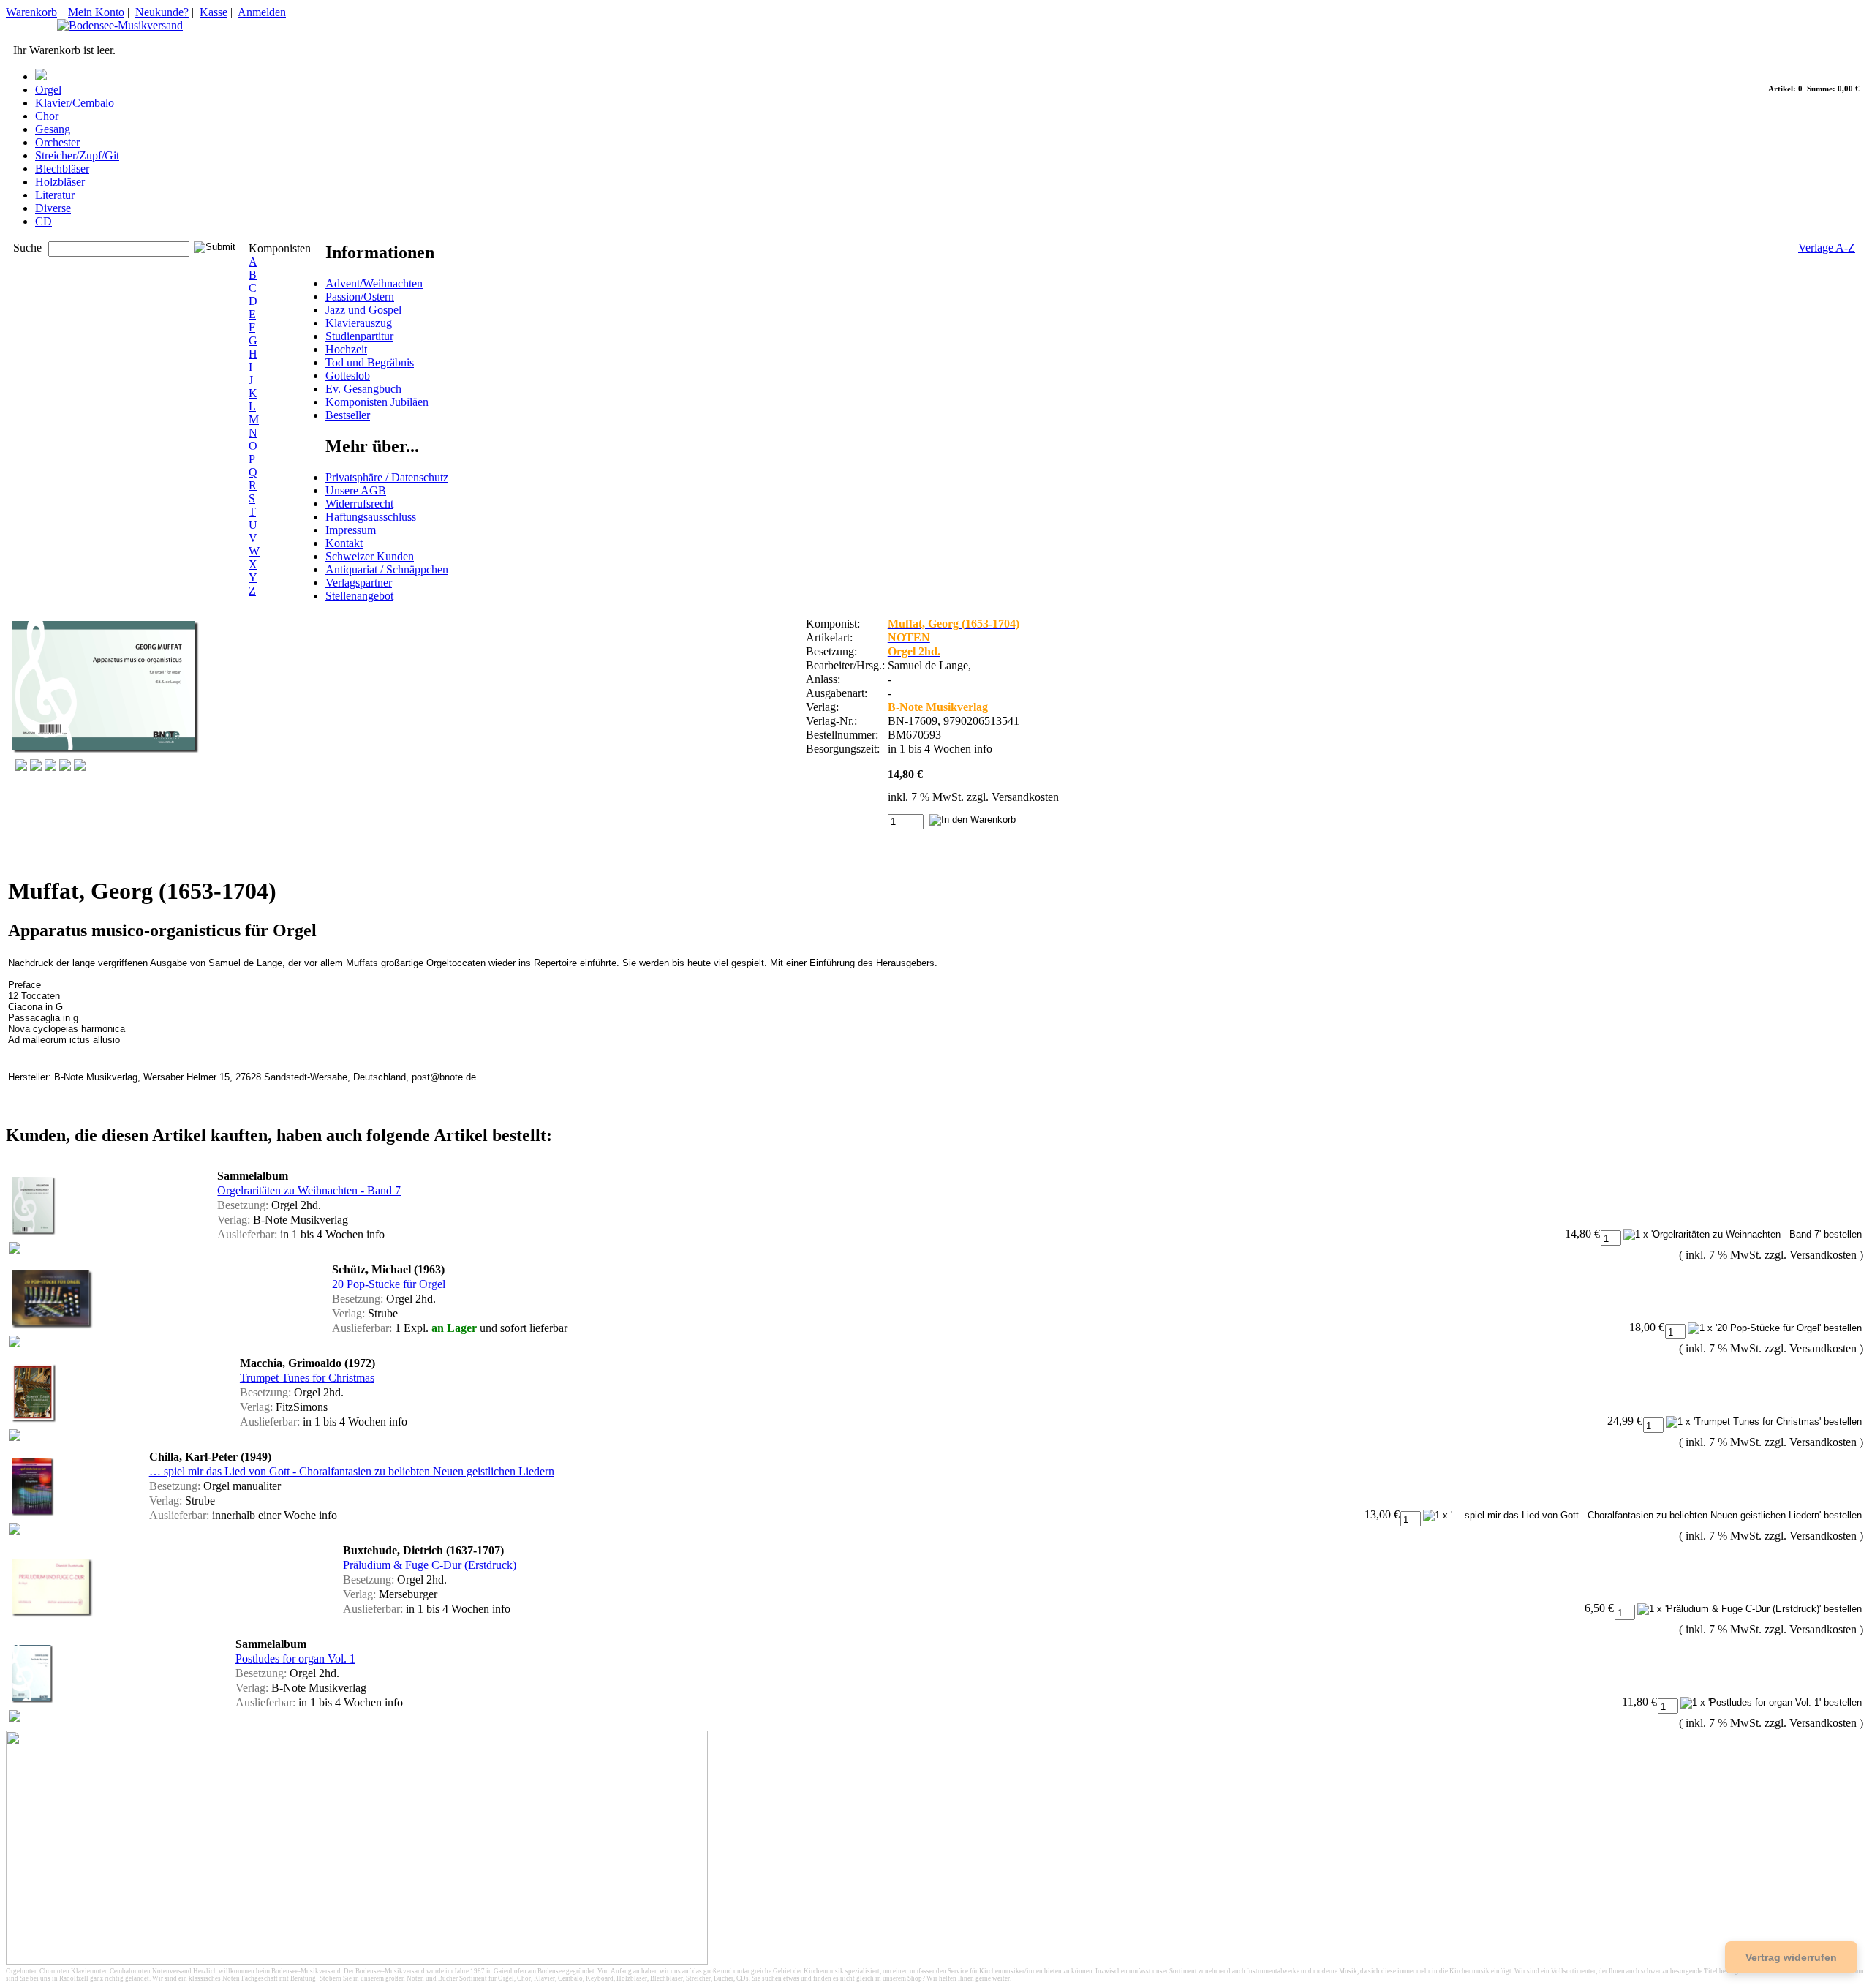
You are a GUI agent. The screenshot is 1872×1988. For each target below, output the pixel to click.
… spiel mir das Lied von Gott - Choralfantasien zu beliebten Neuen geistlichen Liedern (352, 1471)
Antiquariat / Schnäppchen (387, 569)
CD (44, 221)
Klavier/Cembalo (75, 103)
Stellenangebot (359, 596)
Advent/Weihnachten (374, 283)
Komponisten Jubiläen (377, 402)
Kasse (214, 12)
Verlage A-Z (1827, 248)
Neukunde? (162, 12)
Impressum (351, 530)
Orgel (48, 90)
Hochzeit (346, 349)
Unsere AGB (356, 490)
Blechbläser (62, 169)
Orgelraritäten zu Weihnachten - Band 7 (309, 1190)
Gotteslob (348, 376)
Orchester (57, 142)
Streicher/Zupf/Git (77, 155)
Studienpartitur (359, 336)
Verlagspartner (359, 583)
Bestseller (348, 415)
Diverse (53, 208)
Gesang (53, 129)
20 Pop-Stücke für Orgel (389, 1284)
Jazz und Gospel (363, 310)
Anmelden (262, 12)
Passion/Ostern (360, 297)
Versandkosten (1025, 797)
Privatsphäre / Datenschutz (387, 477)
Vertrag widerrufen (1791, 1957)
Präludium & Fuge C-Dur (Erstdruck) (430, 1565)
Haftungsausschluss (371, 517)
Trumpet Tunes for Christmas (307, 1378)
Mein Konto (96, 12)
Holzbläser (60, 182)
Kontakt (344, 543)
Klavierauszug (359, 323)
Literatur (55, 195)
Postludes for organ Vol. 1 (295, 1658)
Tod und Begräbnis (370, 362)
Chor (47, 116)
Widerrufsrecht (359, 504)
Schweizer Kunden (370, 556)
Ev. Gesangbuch (363, 389)
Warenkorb (31, 12)
